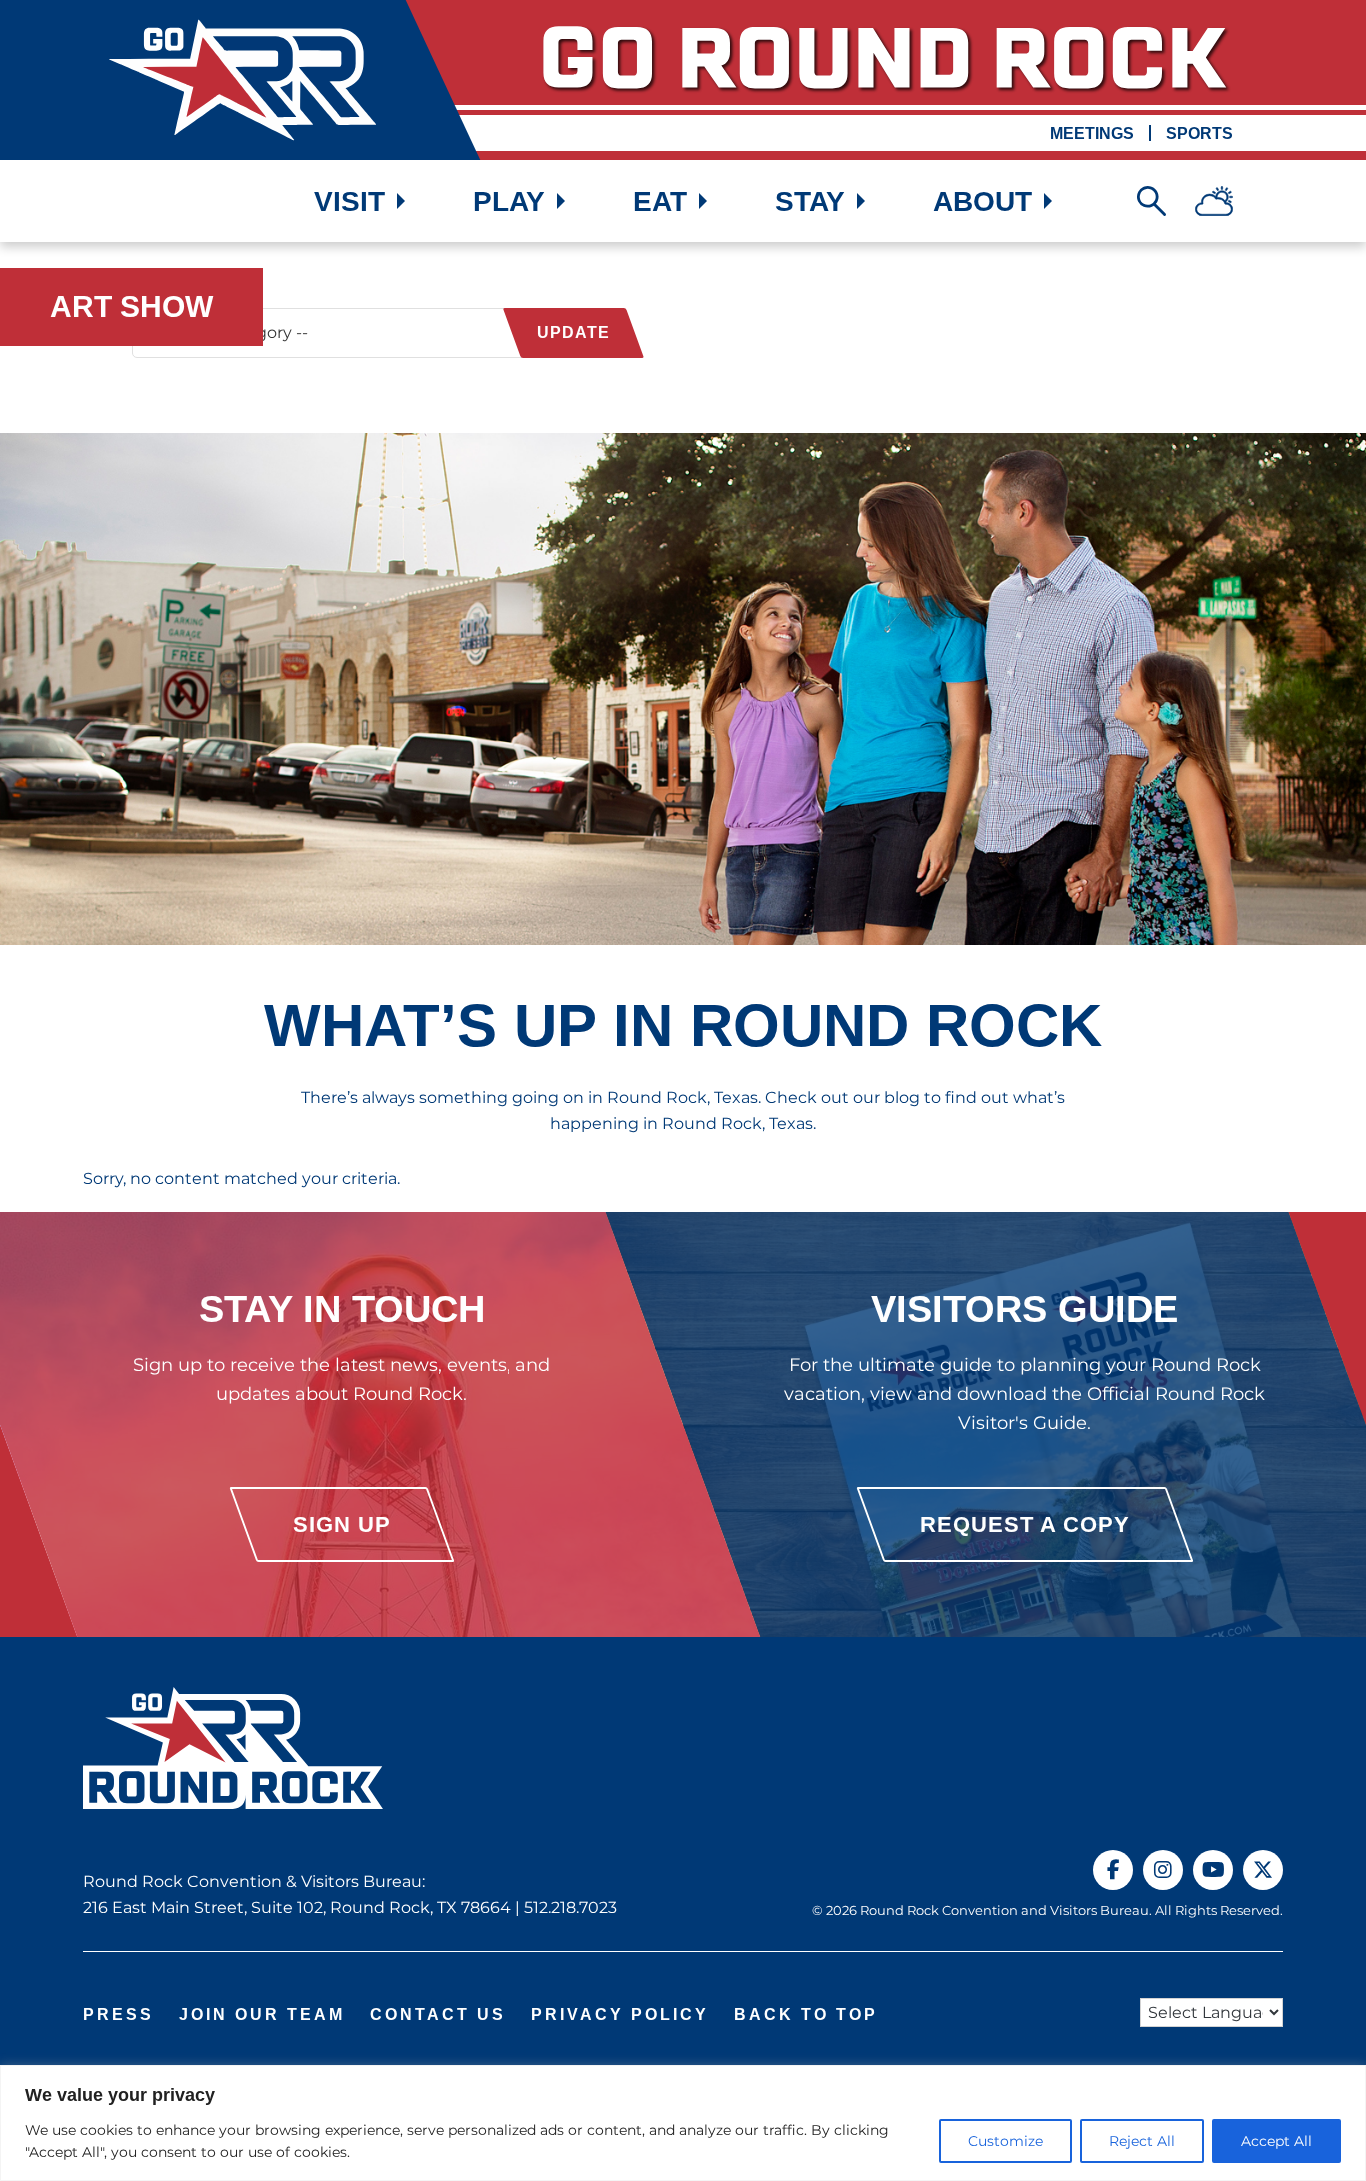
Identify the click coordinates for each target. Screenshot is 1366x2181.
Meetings (1092, 133)
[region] (683, 2123)
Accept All (1276, 2141)
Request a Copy (1025, 1524)
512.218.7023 (570, 1907)
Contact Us (438, 2014)
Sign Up (342, 1524)
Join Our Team (262, 2014)
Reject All (1142, 2141)
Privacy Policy (620, 2014)
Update (573, 332)
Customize (1005, 2141)
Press (118, 2014)
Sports (1199, 133)
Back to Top (806, 2014)
